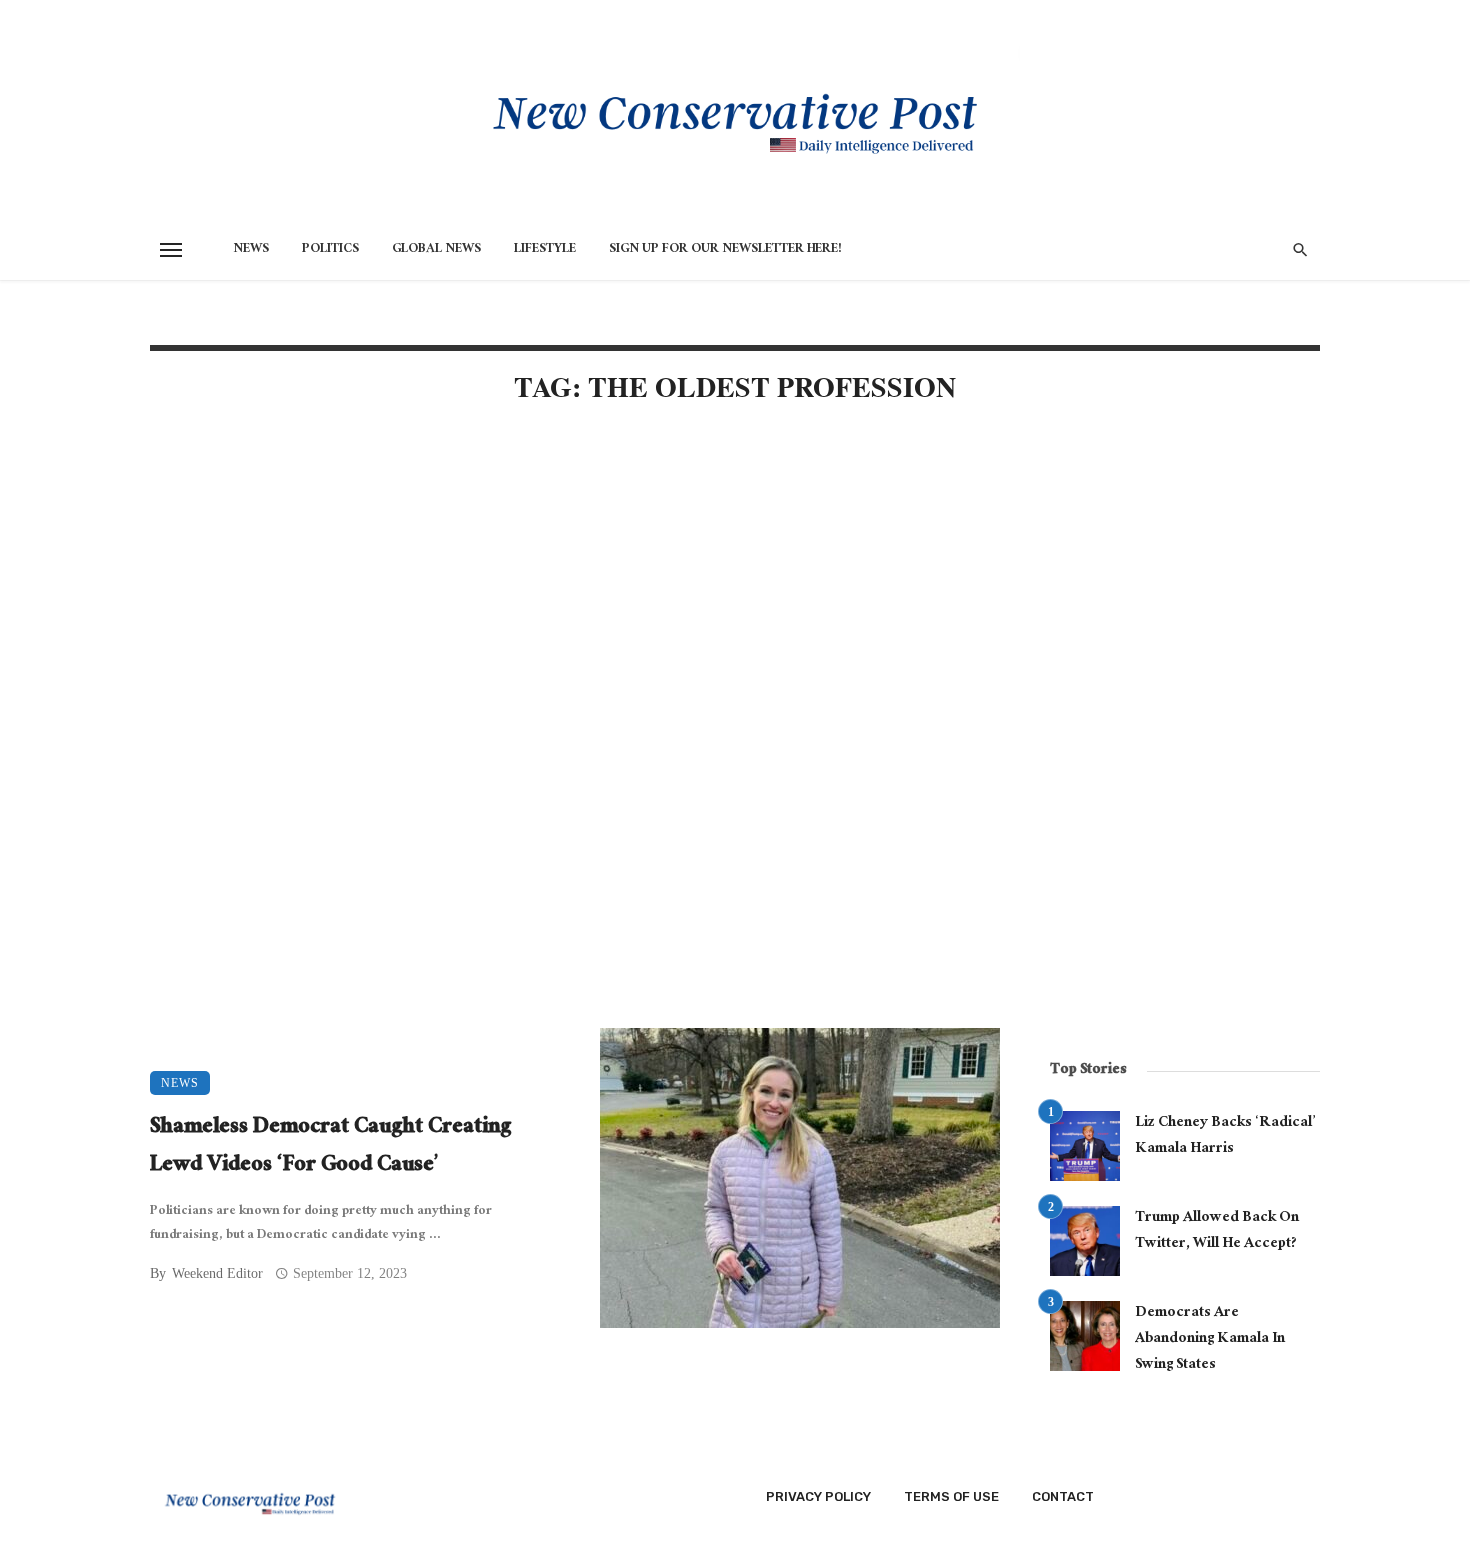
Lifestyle (545, 250)
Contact (1063, 1496)
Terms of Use (951, 1496)
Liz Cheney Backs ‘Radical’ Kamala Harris (1225, 1136)
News (251, 250)
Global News (436, 250)
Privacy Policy (818, 1496)
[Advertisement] (575, 592)
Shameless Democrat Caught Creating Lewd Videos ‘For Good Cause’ (330, 1147)
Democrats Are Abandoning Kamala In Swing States (1210, 1339)
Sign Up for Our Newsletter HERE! (725, 250)
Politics (330, 250)
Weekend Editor (217, 1273)
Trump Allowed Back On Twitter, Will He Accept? (1217, 1231)
